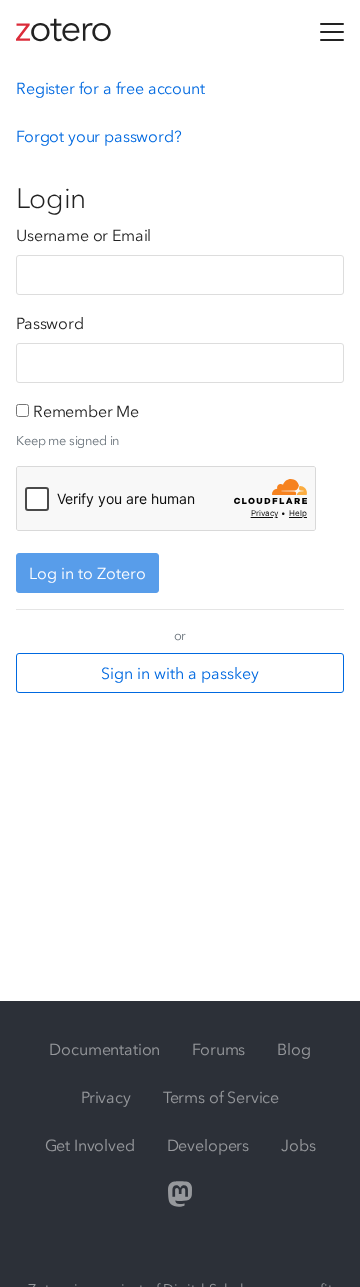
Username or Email (83, 235)
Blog (293, 1049)
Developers (208, 1145)
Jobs (298, 1145)
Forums (218, 1049)
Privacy (106, 1097)
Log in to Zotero (87, 573)
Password (50, 323)
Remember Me (86, 411)
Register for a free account (110, 88)
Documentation (104, 1049)
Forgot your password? (99, 136)
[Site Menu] (332, 32)
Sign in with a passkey (180, 673)
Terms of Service (221, 1097)
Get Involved (90, 1145)
